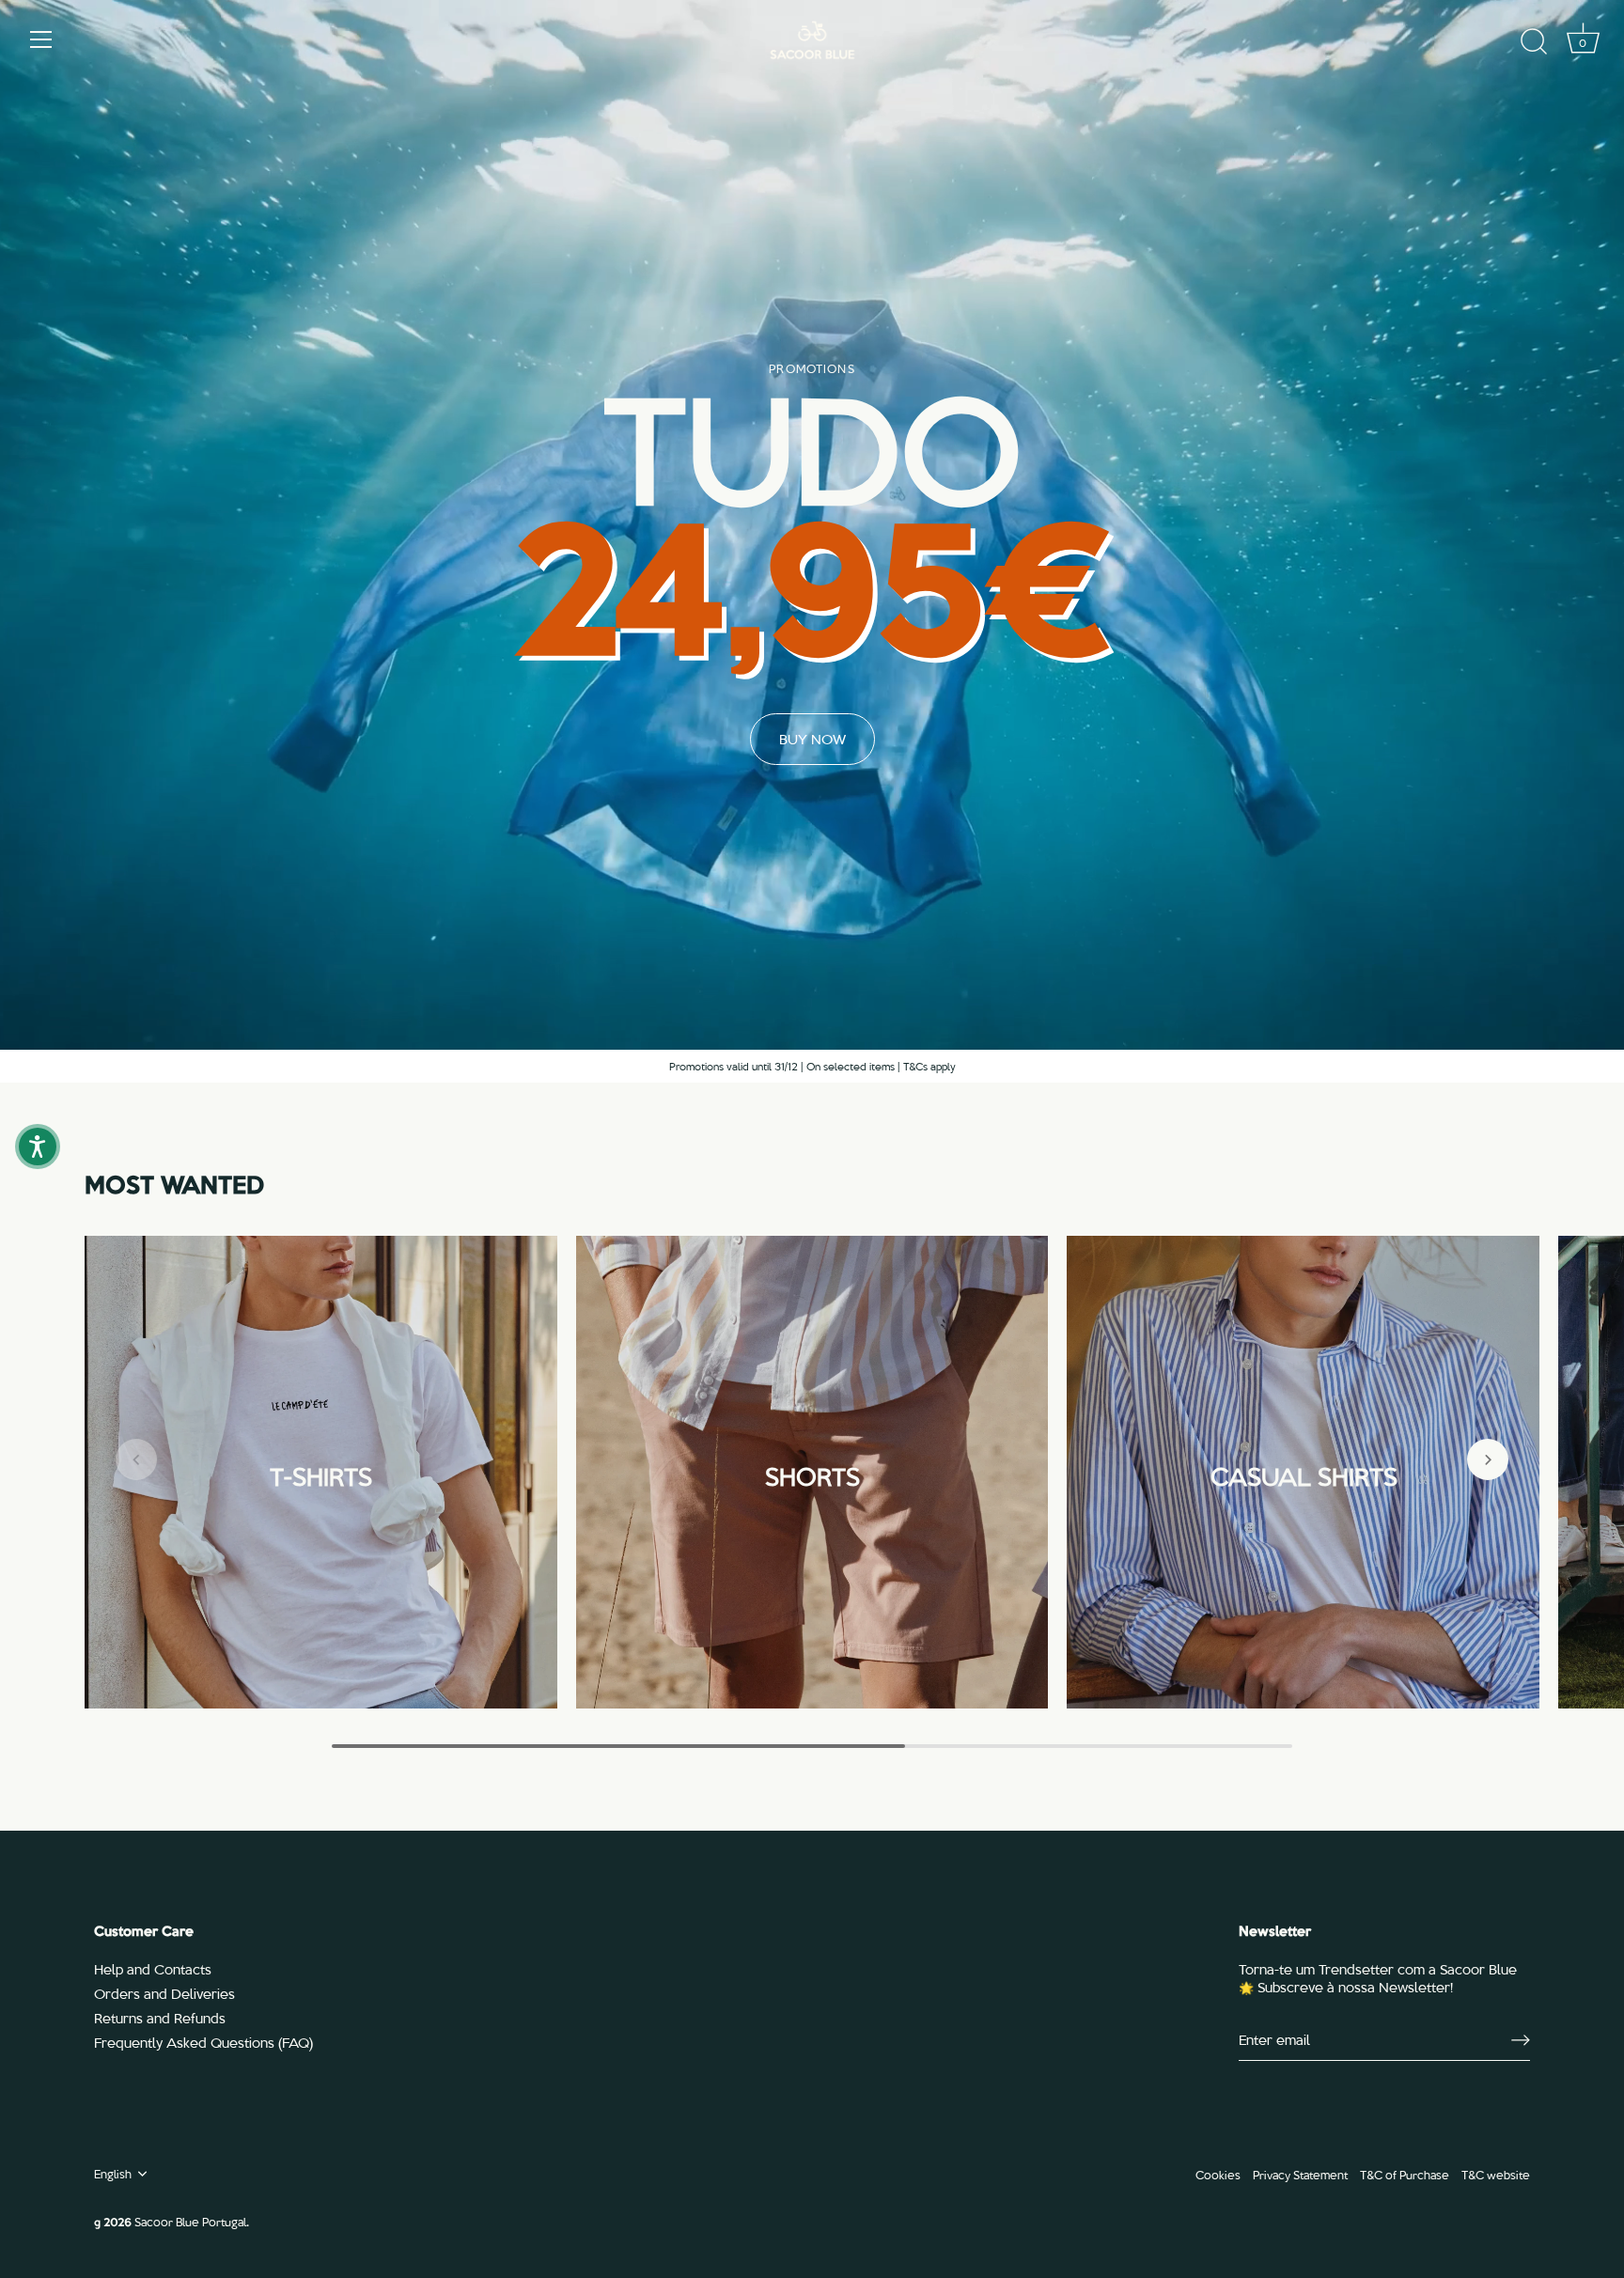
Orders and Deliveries (164, 1993)
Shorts (812, 1473)
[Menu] (41, 39)
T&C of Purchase (1405, 2174)
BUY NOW (812, 739)
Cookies (1218, 2174)
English (113, 2174)
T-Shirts (321, 1473)
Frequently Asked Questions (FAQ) (203, 2042)
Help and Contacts (153, 1969)
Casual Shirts (1303, 1473)
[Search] (1534, 42)
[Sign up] (1521, 2040)
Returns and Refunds (160, 2018)
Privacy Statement (1300, 2174)
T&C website (1496, 2174)
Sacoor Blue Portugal (190, 2221)
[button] (136, 1459)
